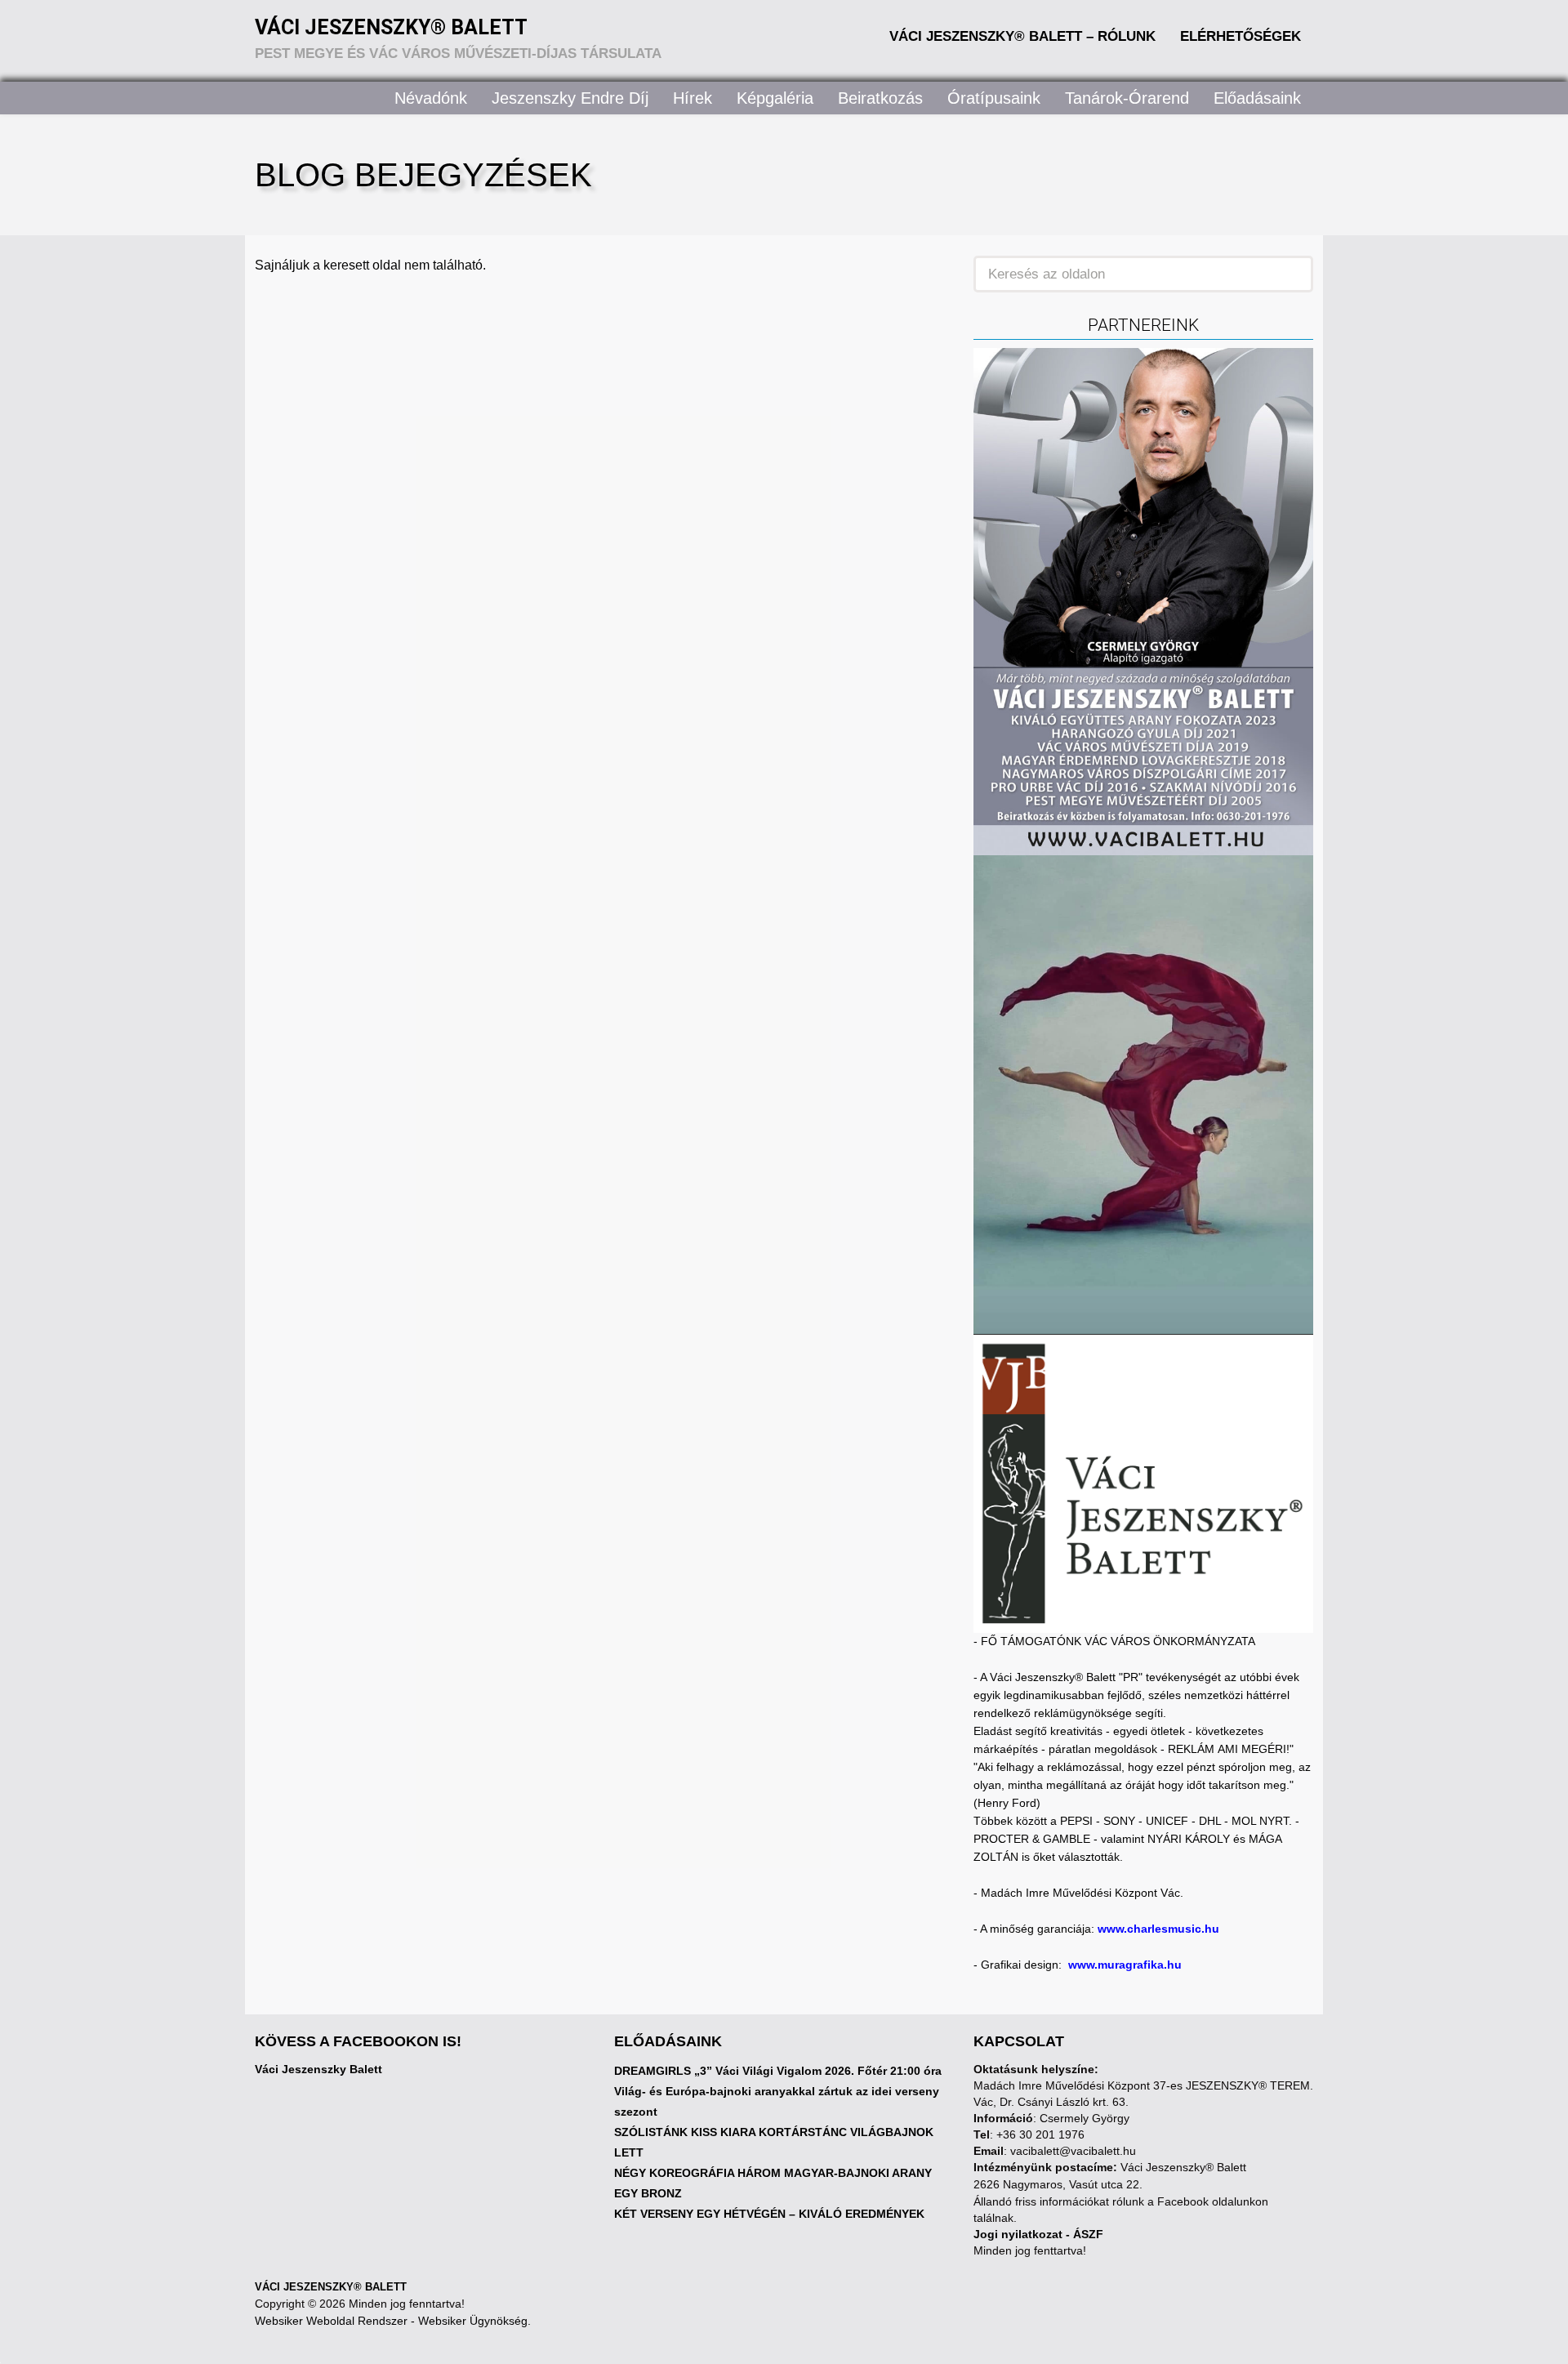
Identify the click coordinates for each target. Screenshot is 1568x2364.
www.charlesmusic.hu (1158, 1929)
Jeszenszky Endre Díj (570, 98)
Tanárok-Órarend (1127, 98)
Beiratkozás (880, 98)
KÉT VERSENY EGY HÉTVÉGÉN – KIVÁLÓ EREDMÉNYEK (769, 2214)
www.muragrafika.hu (1125, 1965)
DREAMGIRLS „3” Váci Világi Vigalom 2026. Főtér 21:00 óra (778, 2071)
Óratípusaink (994, 98)
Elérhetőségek (1241, 36)
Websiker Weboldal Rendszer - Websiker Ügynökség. (393, 2321)
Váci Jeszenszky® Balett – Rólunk (1022, 36)
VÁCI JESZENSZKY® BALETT (331, 2287)
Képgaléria (775, 98)
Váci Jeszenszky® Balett (391, 27)
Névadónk (431, 98)
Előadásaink (1257, 98)
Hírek (693, 98)
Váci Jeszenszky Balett (318, 2069)
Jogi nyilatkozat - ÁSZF (1038, 2234)
